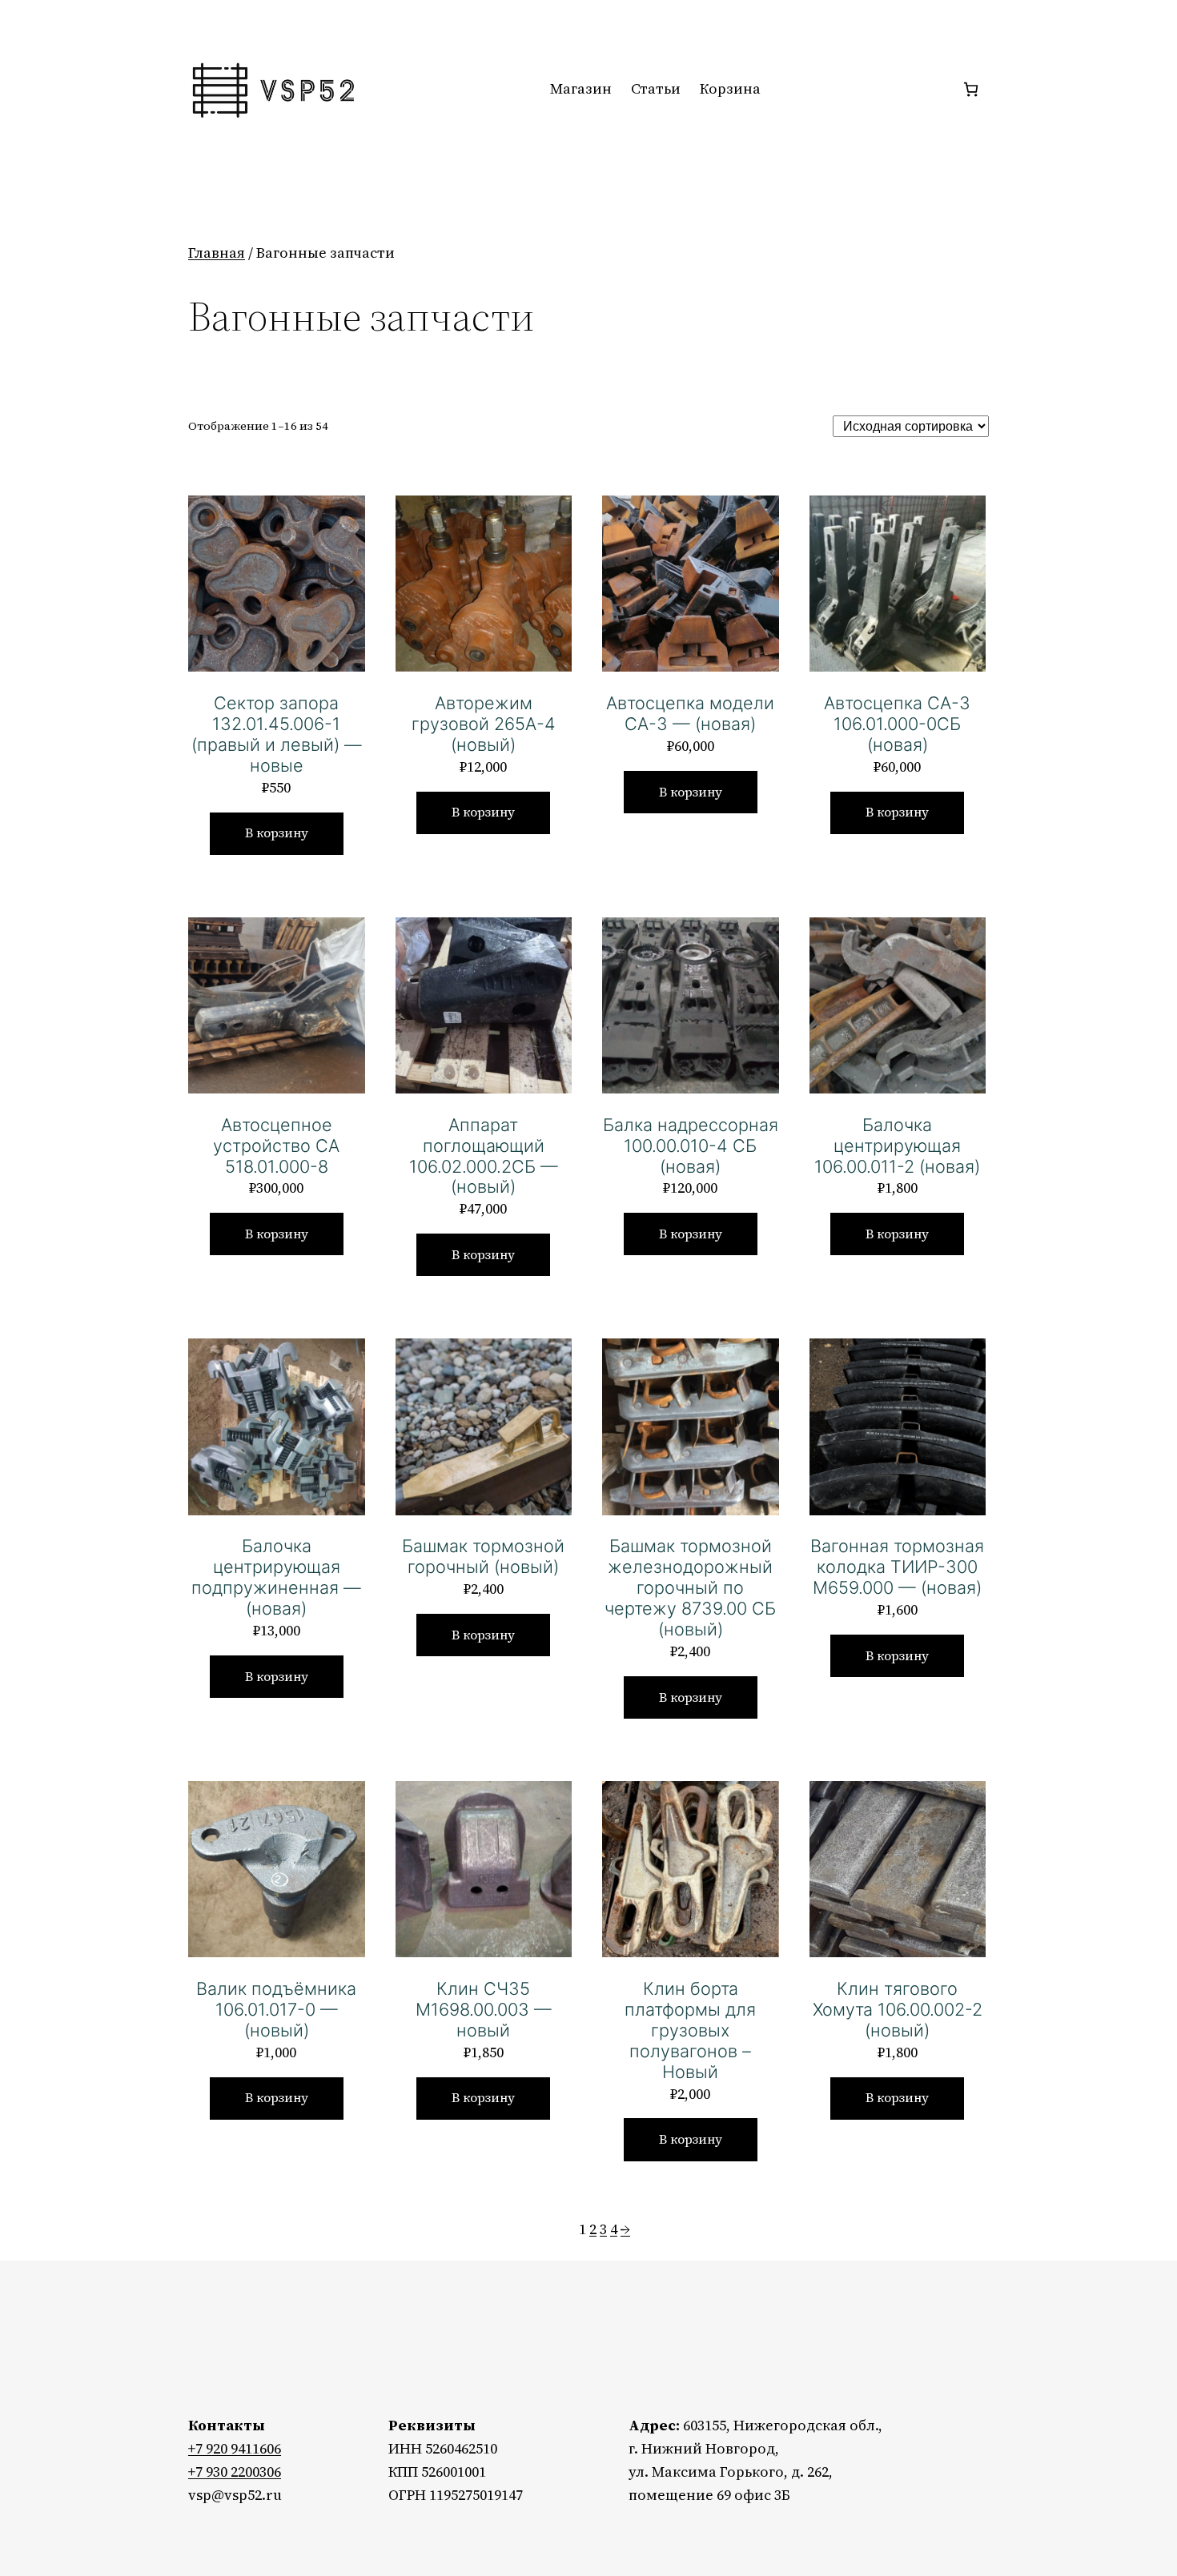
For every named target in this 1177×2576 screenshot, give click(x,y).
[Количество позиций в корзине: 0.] (971, 89)
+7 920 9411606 (235, 2448)
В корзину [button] (277, 833)
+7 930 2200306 (235, 2472)
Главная (217, 253)
